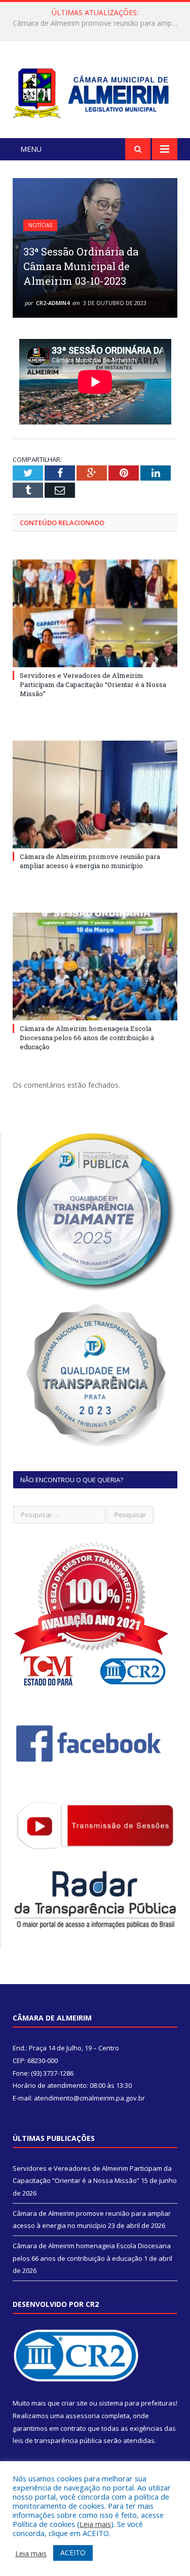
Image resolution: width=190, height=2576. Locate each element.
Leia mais (95, 2524)
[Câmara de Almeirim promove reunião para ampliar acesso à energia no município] (95, 795)
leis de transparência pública (57, 2440)
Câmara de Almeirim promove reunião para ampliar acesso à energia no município (98, 23)
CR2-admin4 (53, 303)
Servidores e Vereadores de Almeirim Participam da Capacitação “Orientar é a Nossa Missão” (93, 684)
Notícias (40, 225)
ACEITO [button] (73, 2552)
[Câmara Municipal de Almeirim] (95, 91)
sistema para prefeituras (137, 2403)
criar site (74, 2403)
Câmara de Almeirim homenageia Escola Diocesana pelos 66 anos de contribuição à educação (87, 1038)
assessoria (83, 2416)
